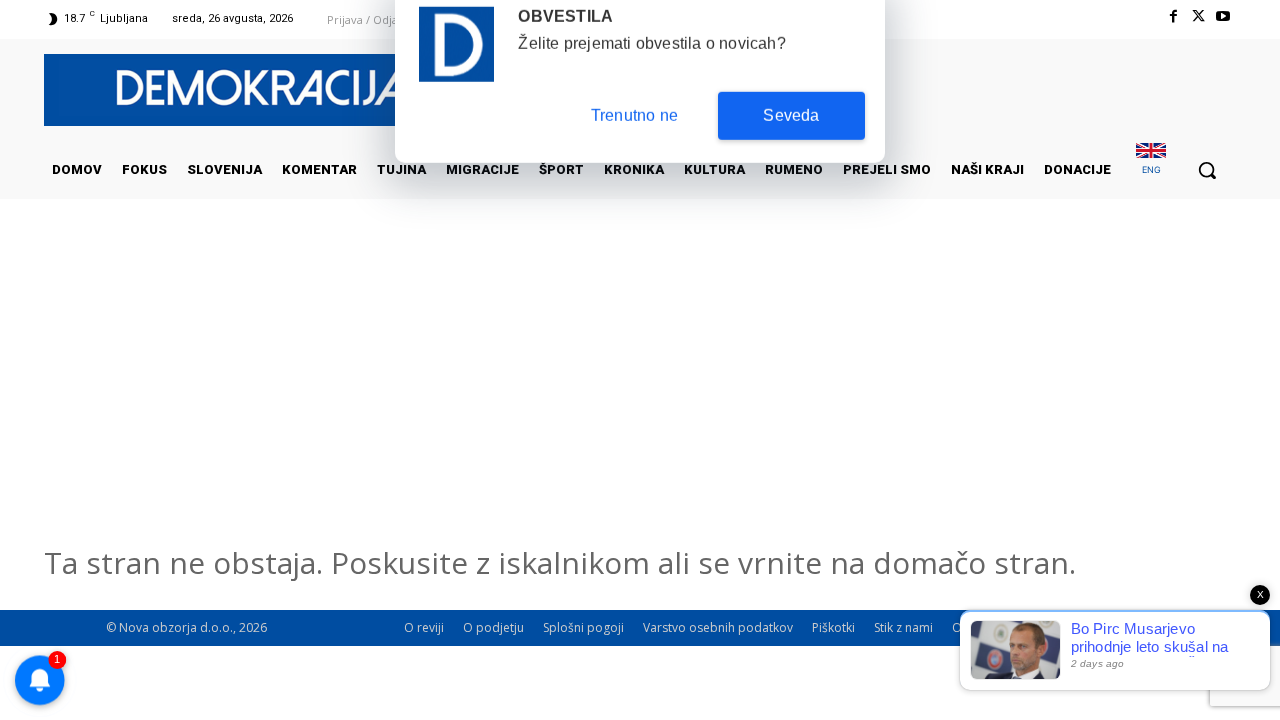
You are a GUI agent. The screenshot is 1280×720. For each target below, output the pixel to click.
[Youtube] (1223, 16)
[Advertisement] (640, 399)
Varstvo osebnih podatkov (718, 627)
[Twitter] (1198, 16)
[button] (1207, 170)
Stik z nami (903, 627)
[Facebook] (1172, 16)
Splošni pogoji (583, 627)
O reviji (424, 627)
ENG (1151, 169)
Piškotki (833, 627)
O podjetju (493, 627)
